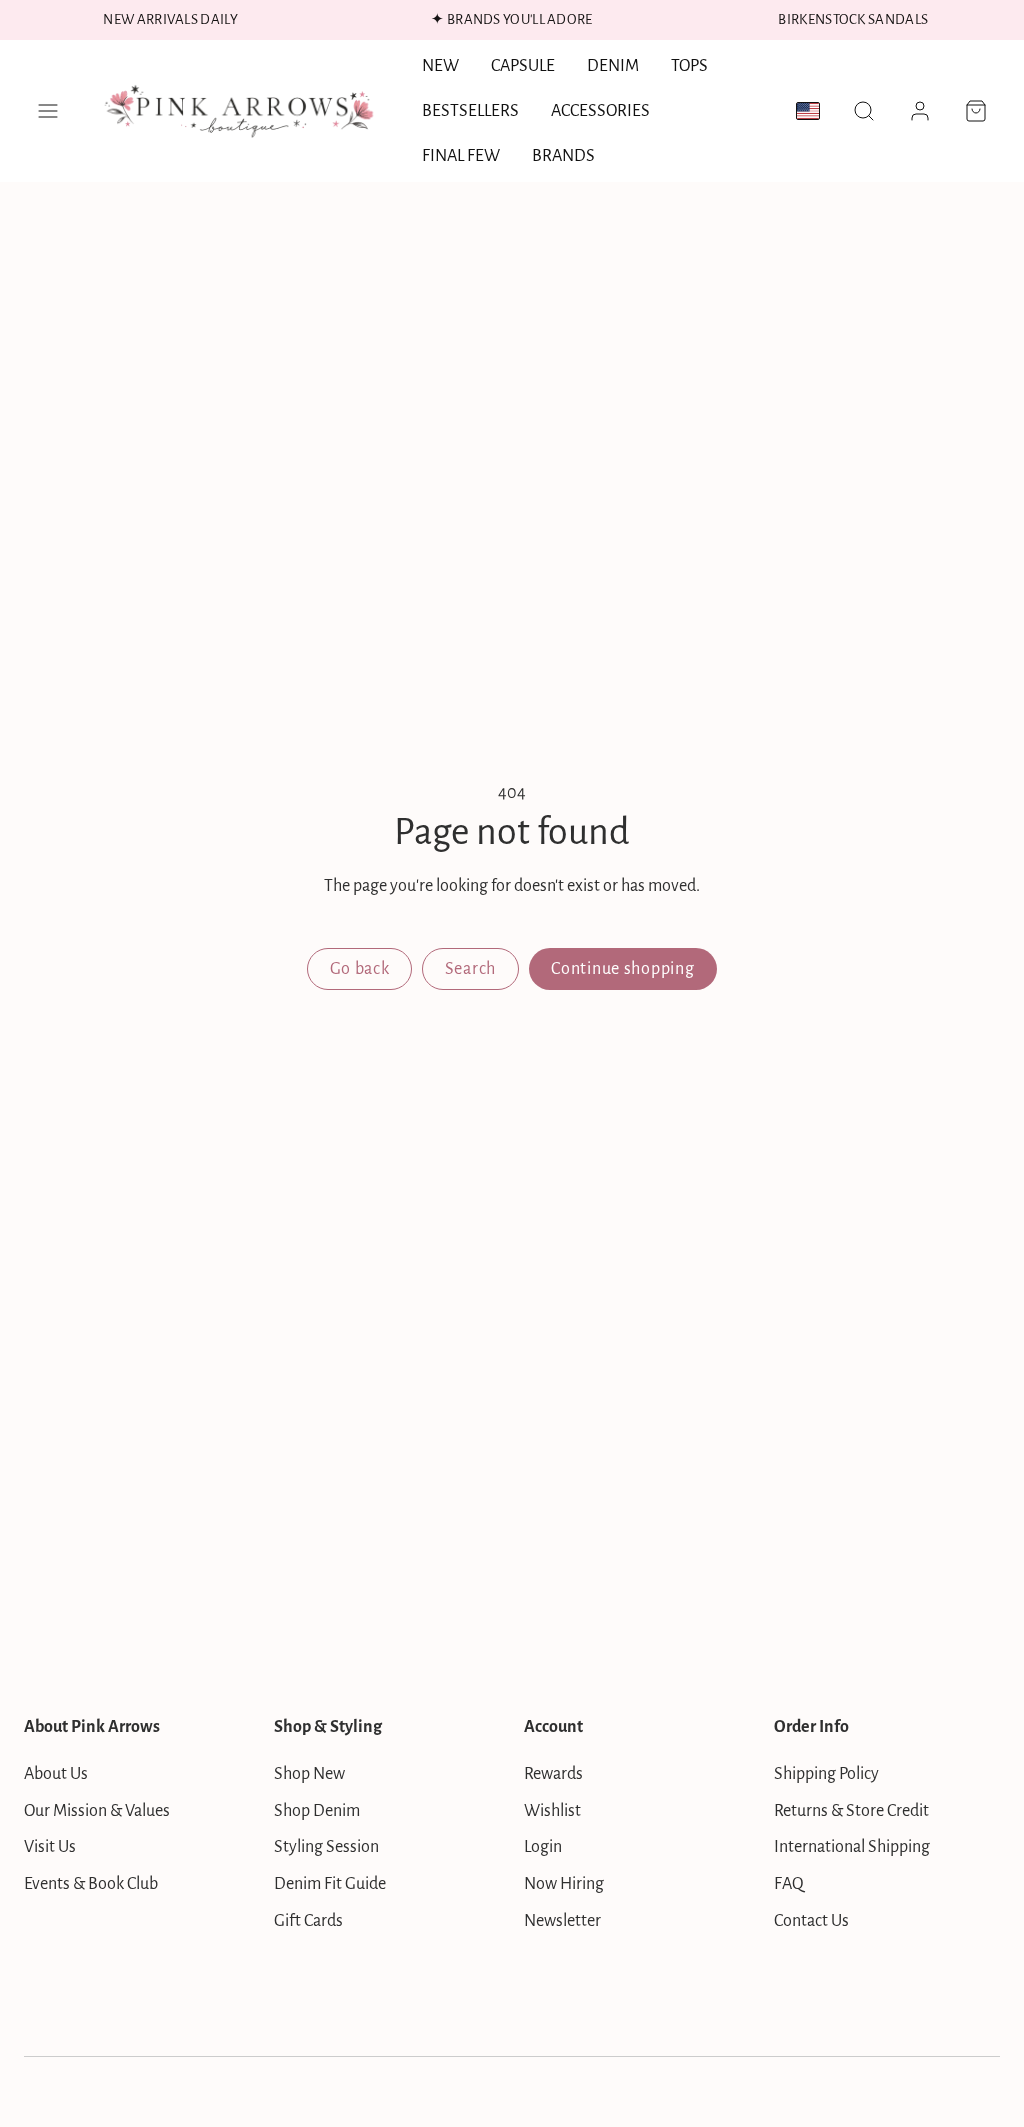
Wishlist (552, 1811)
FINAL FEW (461, 156)
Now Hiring (564, 1884)
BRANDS (563, 156)
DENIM (613, 66)
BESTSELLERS (470, 111)
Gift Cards (308, 1921)
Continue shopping (622, 969)
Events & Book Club (91, 1884)
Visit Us (50, 1847)
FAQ (789, 1884)
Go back (360, 969)
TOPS (689, 66)
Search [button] (470, 969)
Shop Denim (317, 1811)
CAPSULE (523, 66)
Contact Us (811, 1921)
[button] (48, 111)
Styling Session (326, 1847)
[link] (920, 111)
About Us (56, 1774)
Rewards (553, 1774)
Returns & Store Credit (851, 1811)
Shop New (309, 1774)
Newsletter (562, 1921)
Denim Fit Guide (330, 1884)
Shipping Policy (826, 1774)
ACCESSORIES (600, 111)
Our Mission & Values (97, 1811)
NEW (440, 66)
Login (543, 1847)
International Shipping (852, 1847)
